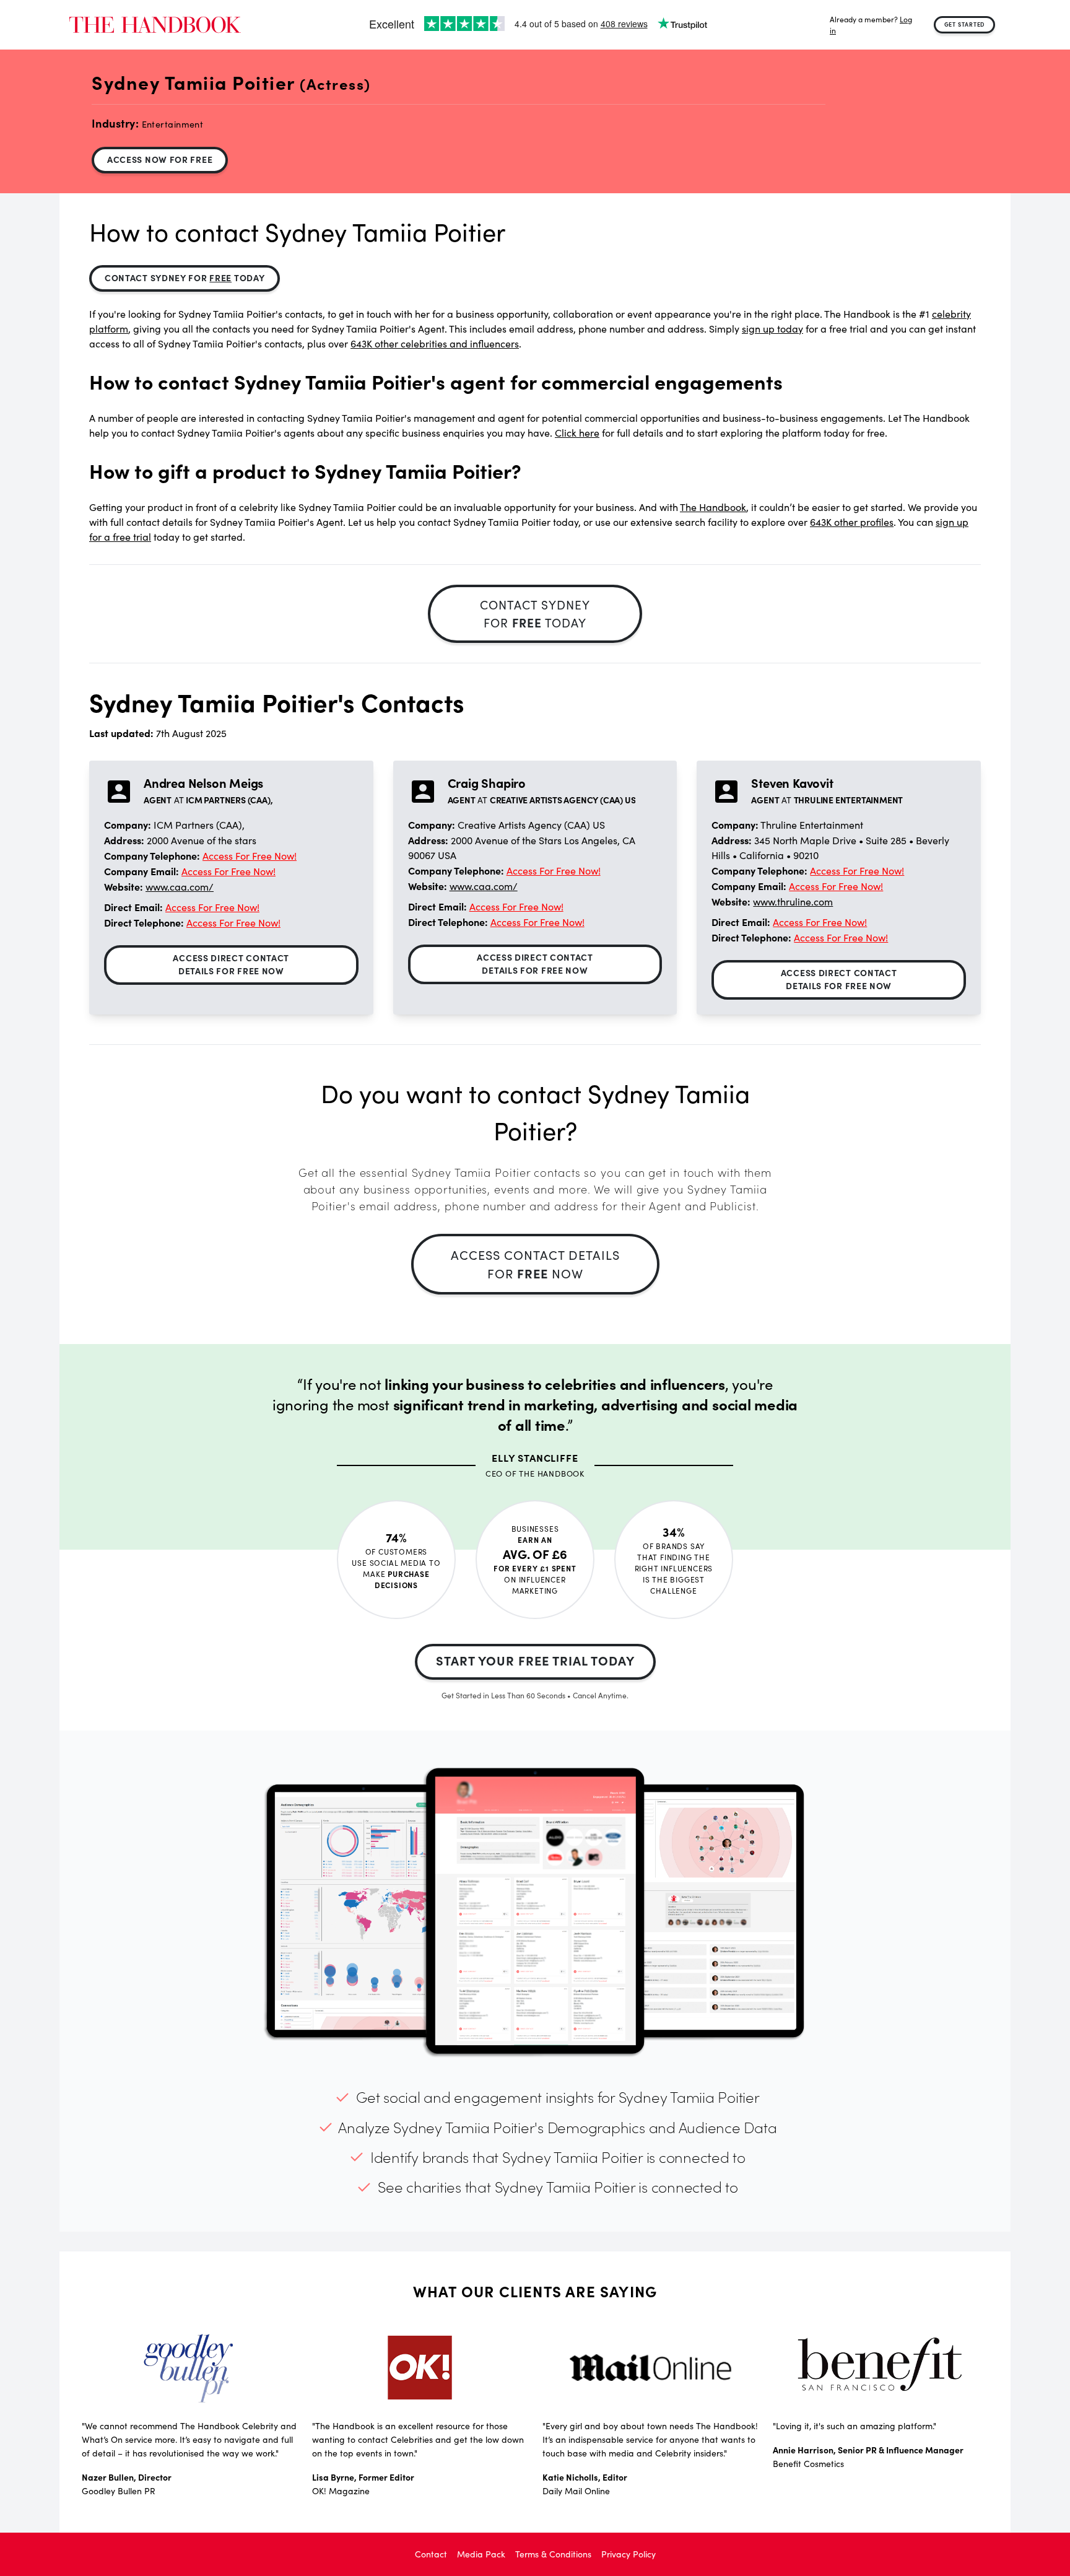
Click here (577, 433)
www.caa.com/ (180, 887)
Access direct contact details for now (231, 964)
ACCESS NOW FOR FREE (160, 159)
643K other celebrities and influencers (435, 343)
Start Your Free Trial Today (535, 1660)
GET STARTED (965, 24)
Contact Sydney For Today (185, 277)
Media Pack (481, 2554)
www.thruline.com (793, 902)
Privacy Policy (629, 2554)
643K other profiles (852, 522)
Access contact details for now (535, 1264)
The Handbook (713, 507)
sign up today (772, 329)
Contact (431, 2554)
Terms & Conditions (553, 2554)
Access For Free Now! (250, 856)
